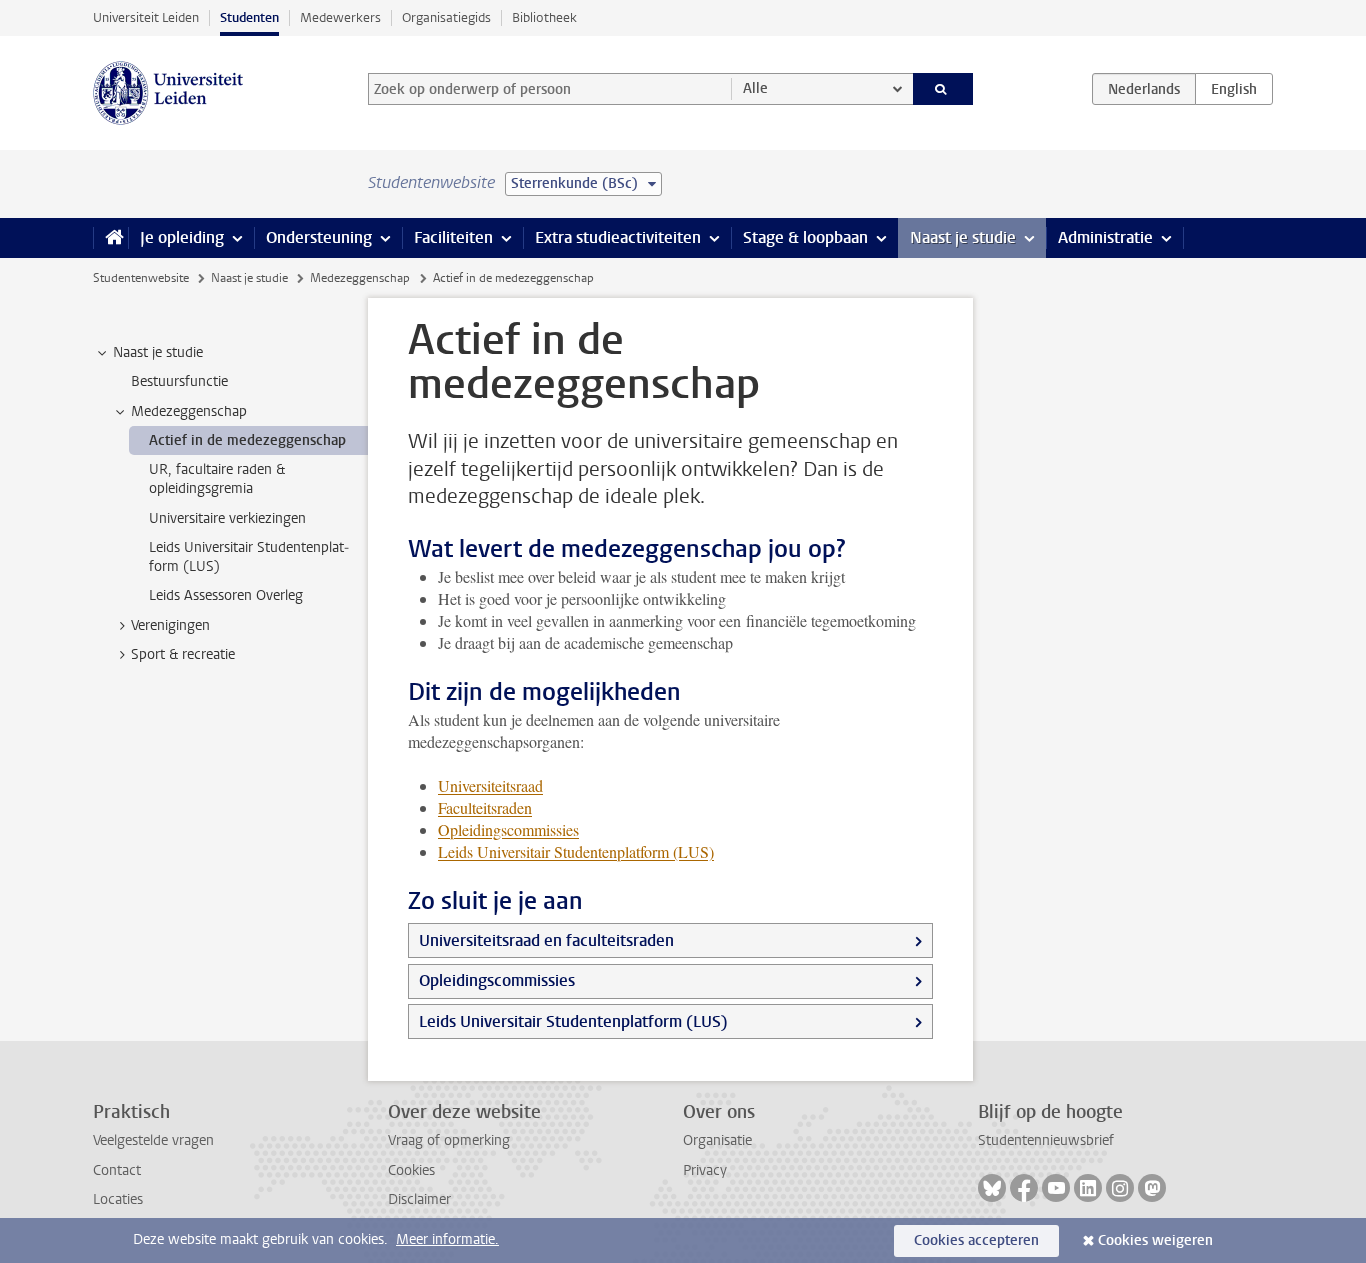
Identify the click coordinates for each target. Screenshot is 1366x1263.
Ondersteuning (319, 237)
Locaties (118, 1199)
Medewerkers (340, 17)
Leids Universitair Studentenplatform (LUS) (573, 1021)
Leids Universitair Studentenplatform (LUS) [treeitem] (249, 557)
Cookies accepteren (976, 1240)
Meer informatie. (447, 1239)
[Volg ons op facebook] (1024, 1188)
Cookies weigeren (1155, 1240)
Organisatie (717, 1140)
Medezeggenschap (360, 278)
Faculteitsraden (485, 807)
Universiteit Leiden (146, 17)
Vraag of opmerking (449, 1140)
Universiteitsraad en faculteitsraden (546, 940)
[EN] (1234, 89)
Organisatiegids (446, 17)
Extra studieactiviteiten (618, 237)
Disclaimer (419, 1199)
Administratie (1105, 237)
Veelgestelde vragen (153, 1140)
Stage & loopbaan (805, 237)
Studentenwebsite (141, 278)
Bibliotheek (544, 17)
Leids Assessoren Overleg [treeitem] (226, 595)
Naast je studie (963, 237)
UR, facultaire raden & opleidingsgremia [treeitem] (217, 479)
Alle (755, 88)
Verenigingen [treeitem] (170, 625)
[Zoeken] (943, 89)
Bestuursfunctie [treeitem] (179, 381)
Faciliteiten (453, 237)
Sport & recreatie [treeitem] (183, 654)
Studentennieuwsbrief (1046, 1140)
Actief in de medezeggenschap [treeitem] (247, 440)
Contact (117, 1170)
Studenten (249, 17)
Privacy (705, 1170)
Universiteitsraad (490, 785)
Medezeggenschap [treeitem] (189, 411)
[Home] (110, 238)
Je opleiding (182, 237)
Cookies (411, 1170)
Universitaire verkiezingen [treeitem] (227, 518)
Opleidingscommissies (497, 980)
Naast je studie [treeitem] (158, 352)
